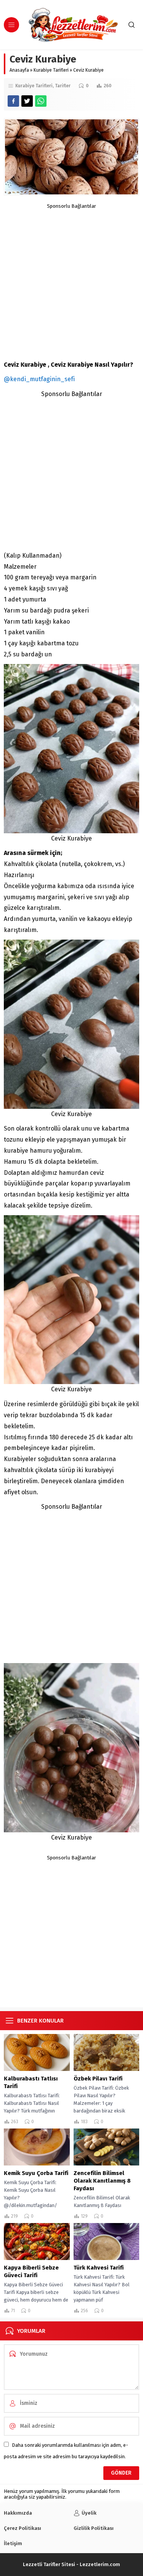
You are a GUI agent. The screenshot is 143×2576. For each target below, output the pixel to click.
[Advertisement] (71, 280)
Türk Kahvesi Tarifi (99, 2268)
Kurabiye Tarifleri (51, 70)
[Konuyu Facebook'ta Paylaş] (13, 101)
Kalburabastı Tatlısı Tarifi (31, 2082)
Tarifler (63, 86)
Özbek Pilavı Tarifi (98, 2079)
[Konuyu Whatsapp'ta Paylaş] (41, 101)
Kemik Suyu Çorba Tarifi (36, 2173)
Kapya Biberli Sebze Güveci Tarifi (31, 2271)
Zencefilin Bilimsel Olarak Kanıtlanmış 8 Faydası (102, 2181)
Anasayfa (19, 70)
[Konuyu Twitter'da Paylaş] (27, 101)
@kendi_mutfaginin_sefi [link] (39, 379)
